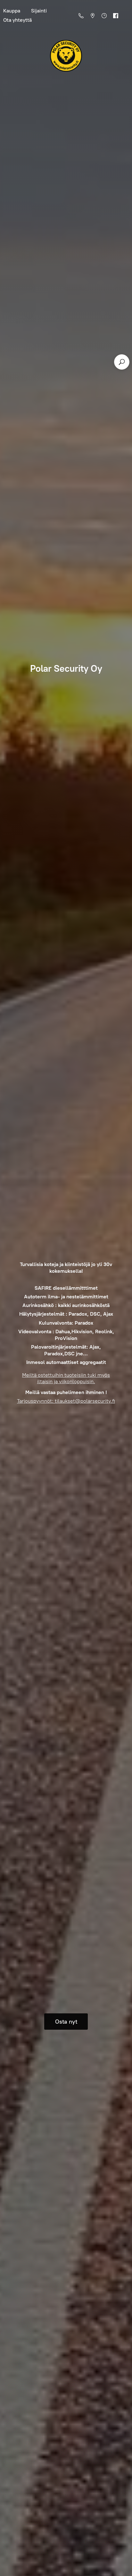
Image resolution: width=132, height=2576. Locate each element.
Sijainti (39, 11)
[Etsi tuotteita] (122, 362)
